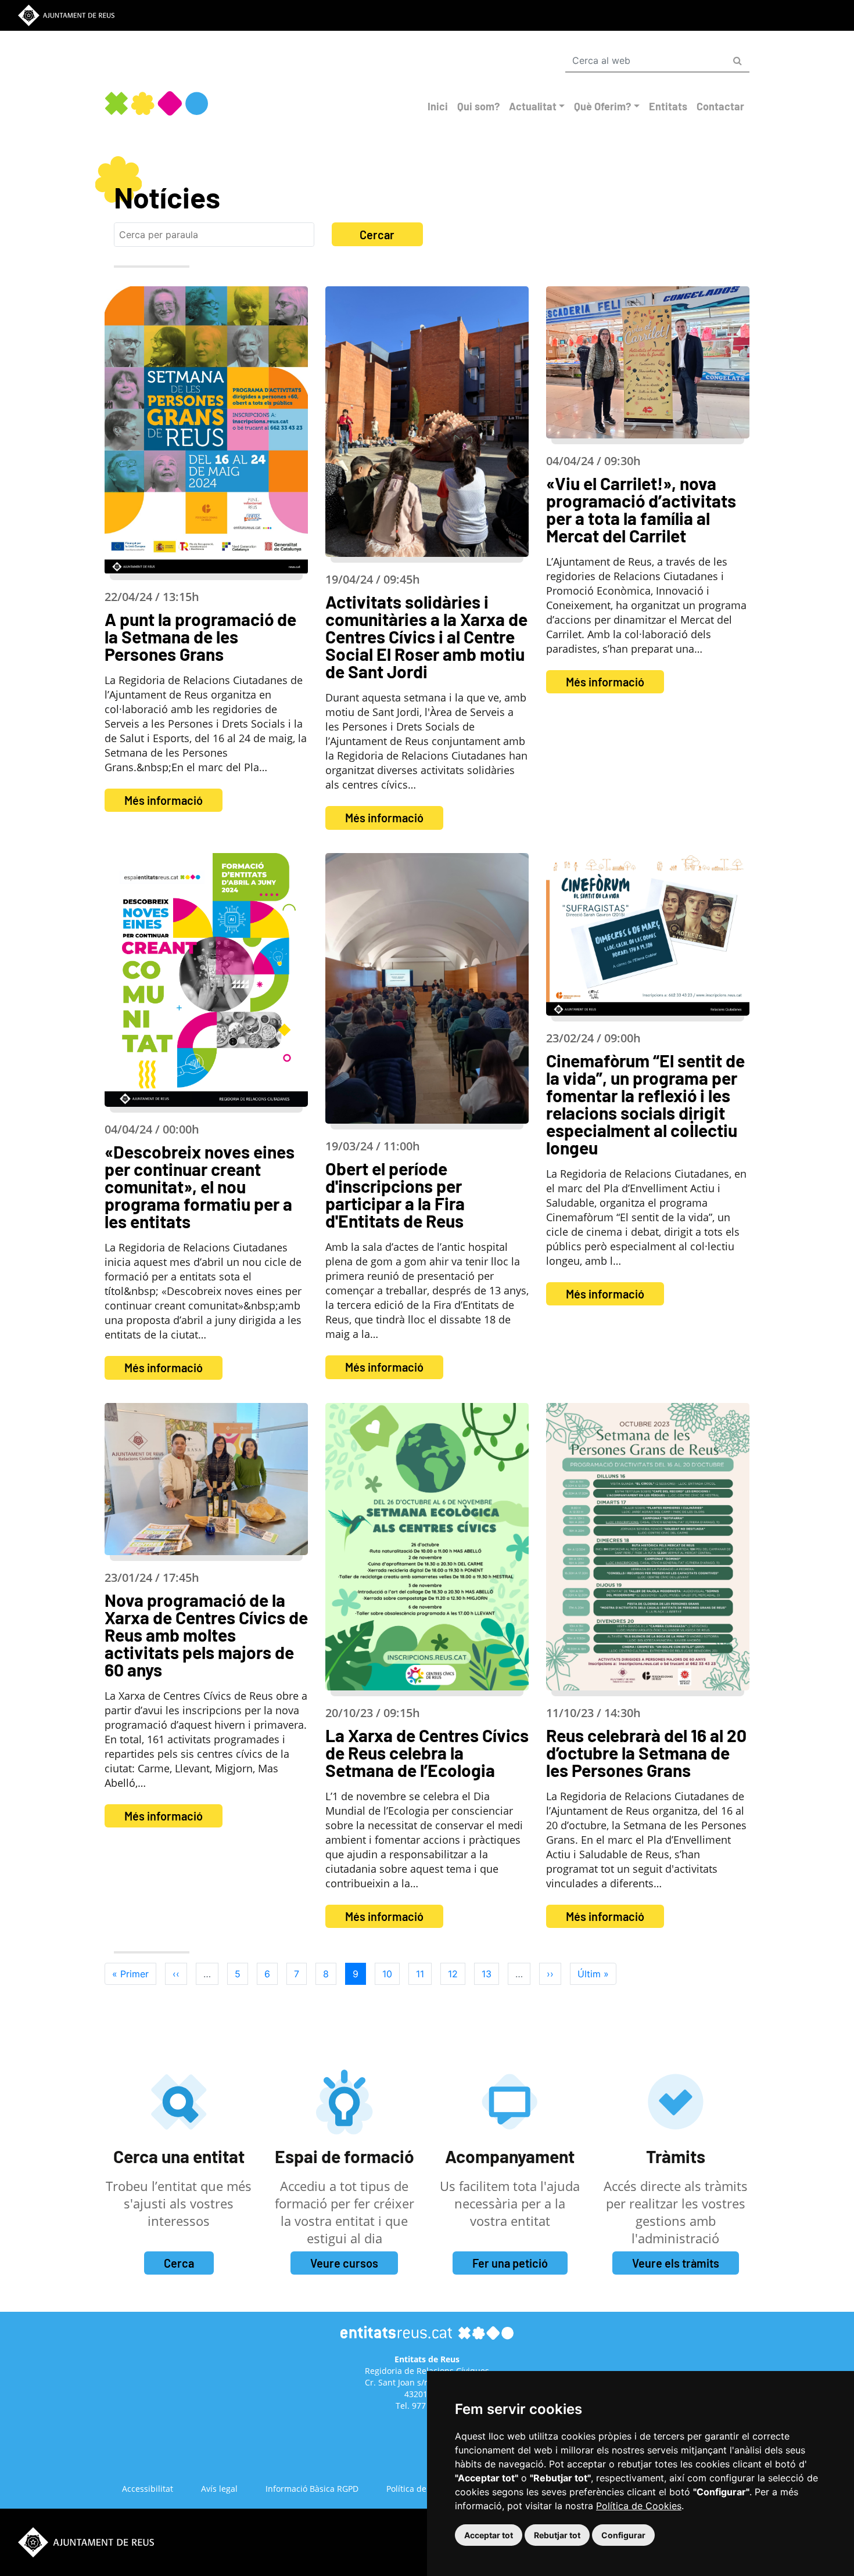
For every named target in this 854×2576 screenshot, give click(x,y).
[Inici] (157, 103)
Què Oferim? (602, 106)
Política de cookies (422, 2489)
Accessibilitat (148, 2489)
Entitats (668, 106)
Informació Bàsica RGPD (312, 2489)
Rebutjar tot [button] (557, 2535)
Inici (438, 106)
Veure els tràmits (676, 2263)
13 (490, 1974)
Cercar (377, 235)
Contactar (720, 106)
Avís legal (219, 2489)
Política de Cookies (639, 2506)
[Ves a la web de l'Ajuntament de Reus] (66, 15)
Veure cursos (344, 2263)
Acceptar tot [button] (489, 2535)
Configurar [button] (623, 2535)
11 (424, 1974)
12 (457, 1974)
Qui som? (478, 106)
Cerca (179, 2263)
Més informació (164, 800)
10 (391, 1974)
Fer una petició (510, 2263)
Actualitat (533, 106)
